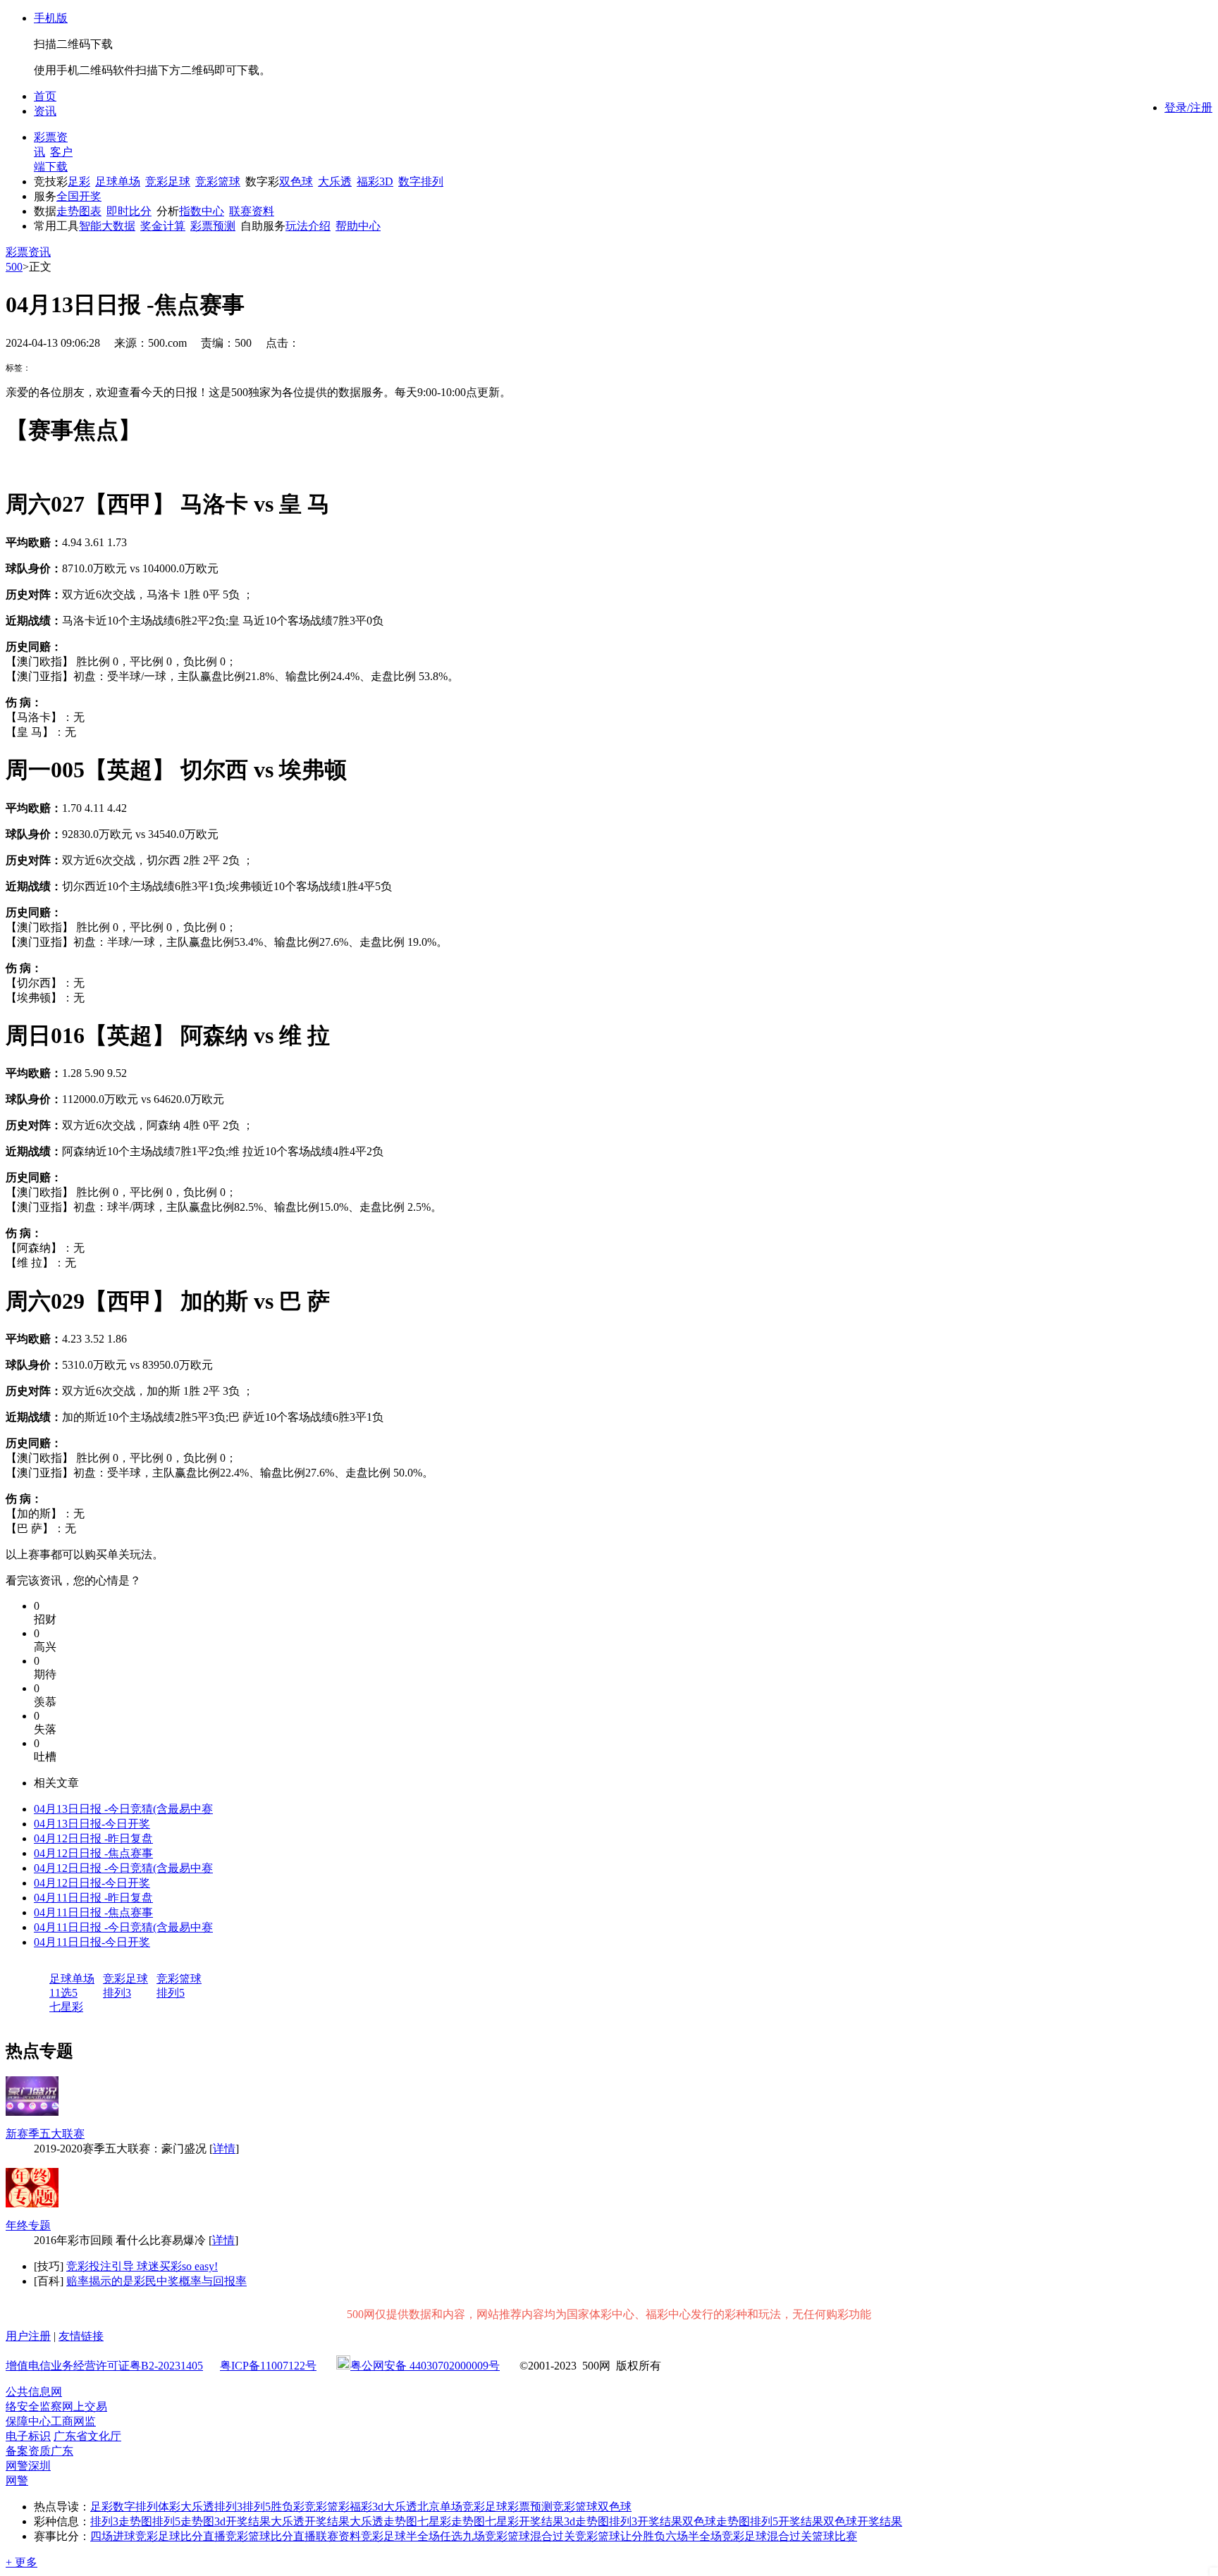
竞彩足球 (168, 181)
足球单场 (118, 181)
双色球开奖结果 (863, 2521)
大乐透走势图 (383, 2521)
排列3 (117, 1993)
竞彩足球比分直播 (180, 2536)
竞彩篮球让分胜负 (620, 2536)
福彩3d (367, 2507)
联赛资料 (252, 211)
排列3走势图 (121, 2521)
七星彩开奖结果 (524, 2521)
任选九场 (462, 2536)
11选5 (63, 1993)
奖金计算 (163, 226)
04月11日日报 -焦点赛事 (93, 1912)
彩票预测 (213, 226)
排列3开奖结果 (646, 2521)
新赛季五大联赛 (45, 2134)
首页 (45, 96)
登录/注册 (1188, 107)
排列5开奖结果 (787, 2521)
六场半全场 (694, 2536)
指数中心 (202, 211)
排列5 (171, 1993)
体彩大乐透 (186, 2507)
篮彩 (338, 2507)
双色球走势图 (716, 2521)
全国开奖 (79, 196)
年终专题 (28, 2225)
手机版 (51, 18)
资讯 (45, 111)
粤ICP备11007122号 (268, 2366)
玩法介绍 (308, 226)
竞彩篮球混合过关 (530, 2536)
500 (14, 267)
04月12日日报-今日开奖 (92, 1883)
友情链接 (81, 2336)
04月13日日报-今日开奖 (92, 1824)
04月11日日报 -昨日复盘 (93, 1898)
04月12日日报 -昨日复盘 (93, 1838)
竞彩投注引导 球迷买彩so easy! (142, 2266)
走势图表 (79, 211)
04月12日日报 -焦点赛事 (93, 1853)
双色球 (296, 181)
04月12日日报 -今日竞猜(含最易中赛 (123, 1868)
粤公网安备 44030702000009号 (425, 2366)
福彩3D (375, 181)
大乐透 (335, 181)
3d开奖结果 (242, 2521)
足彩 (79, 181)
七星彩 (66, 2007)
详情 (224, 2149)
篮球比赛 (835, 2536)
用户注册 (28, 2336)
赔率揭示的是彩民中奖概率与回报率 (156, 2281)
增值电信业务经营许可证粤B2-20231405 (104, 2366)
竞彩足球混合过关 (767, 2536)
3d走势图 (586, 2521)
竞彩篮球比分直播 (271, 2536)
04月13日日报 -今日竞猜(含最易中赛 (123, 1809)
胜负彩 (288, 2507)
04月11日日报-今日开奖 (92, 1942)
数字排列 (421, 181)
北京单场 (440, 2507)
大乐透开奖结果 (310, 2521)
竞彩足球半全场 (400, 2536)
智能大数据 (107, 226)
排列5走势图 (183, 2521)
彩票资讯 (28, 252)
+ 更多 (21, 2562)
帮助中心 (358, 226)
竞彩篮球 (218, 181)
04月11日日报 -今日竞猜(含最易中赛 (123, 1927)
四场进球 (113, 2536)
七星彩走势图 (451, 2521)
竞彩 (316, 2507)
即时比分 (129, 211)
